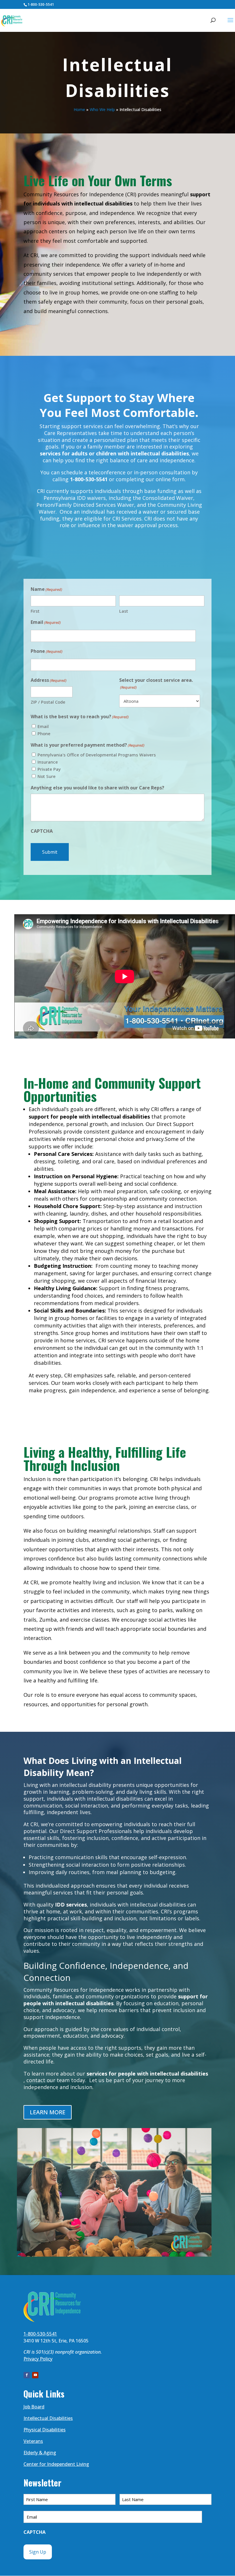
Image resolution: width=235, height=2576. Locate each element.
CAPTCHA (42, 831)
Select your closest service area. (156, 683)
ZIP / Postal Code (48, 702)
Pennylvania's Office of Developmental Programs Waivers (97, 755)
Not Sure (47, 776)
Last (124, 611)
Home (79, 109)
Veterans (33, 2441)
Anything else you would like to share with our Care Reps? (97, 788)
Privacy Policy (38, 2359)
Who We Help (102, 109)
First (35, 611)
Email (46, 622)
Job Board (34, 2407)
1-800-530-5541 (41, 4)
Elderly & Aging (40, 2453)
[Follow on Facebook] (27, 2375)
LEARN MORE (48, 2112)
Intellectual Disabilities (48, 2418)
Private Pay (49, 769)
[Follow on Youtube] (35, 2375)
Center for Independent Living (56, 2464)
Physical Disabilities (45, 2430)
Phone (47, 651)
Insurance (48, 762)
